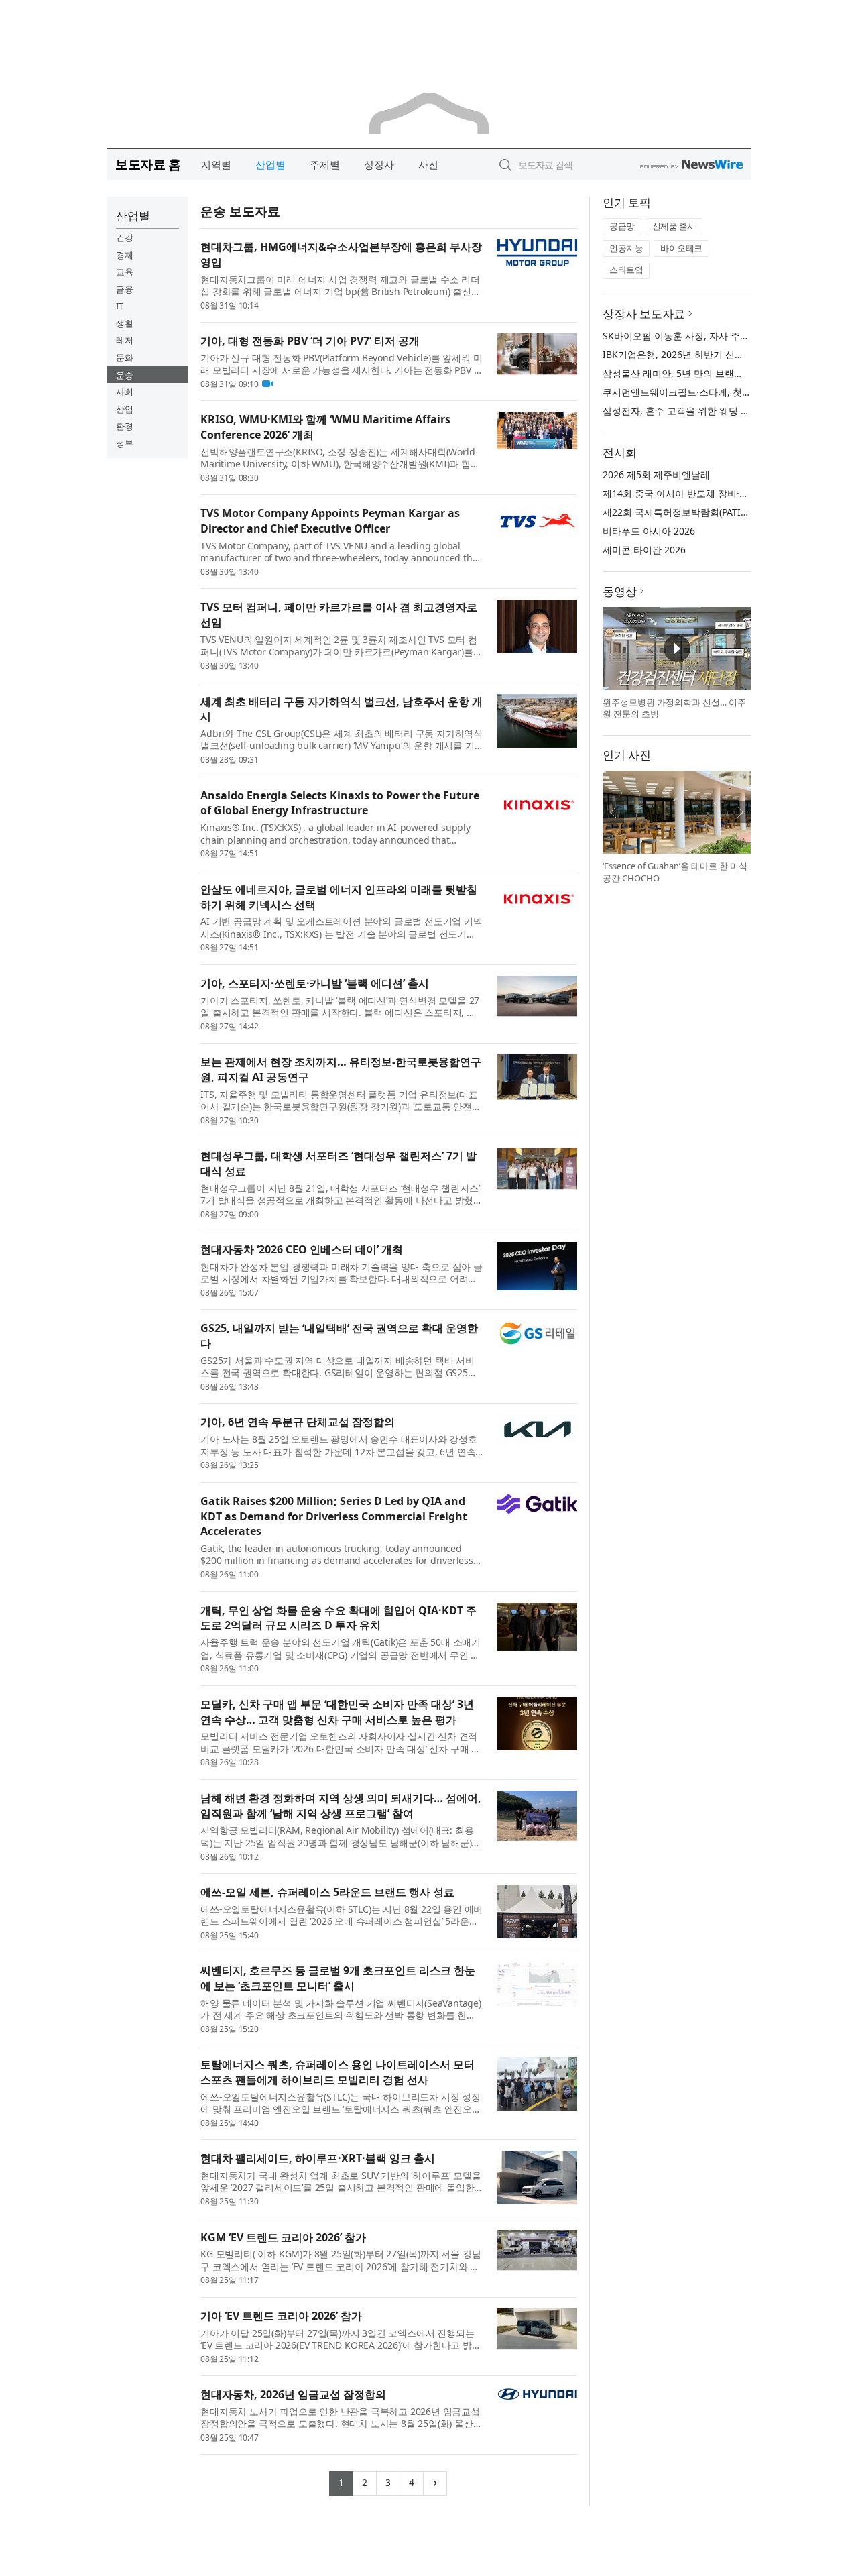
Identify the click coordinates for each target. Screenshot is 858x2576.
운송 (125, 375)
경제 (125, 255)
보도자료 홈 (148, 164)
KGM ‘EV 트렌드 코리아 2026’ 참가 (283, 2237)
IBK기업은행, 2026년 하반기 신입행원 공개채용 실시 (714, 354)
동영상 (620, 591)
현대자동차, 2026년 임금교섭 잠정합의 (293, 2394)
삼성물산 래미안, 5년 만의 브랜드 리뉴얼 (688, 373)
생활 (125, 323)
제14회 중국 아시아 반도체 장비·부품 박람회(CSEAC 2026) (725, 493)
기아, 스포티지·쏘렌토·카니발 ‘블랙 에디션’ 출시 (315, 983)
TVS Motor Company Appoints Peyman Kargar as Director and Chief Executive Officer (330, 521)
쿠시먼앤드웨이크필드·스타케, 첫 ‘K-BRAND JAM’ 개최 (717, 392)
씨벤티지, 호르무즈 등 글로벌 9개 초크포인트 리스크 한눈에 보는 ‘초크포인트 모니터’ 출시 (338, 1978)
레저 (125, 340)
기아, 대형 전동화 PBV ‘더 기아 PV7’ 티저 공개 (310, 341)
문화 (125, 357)
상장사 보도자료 (644, 314)
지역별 (216, 164)
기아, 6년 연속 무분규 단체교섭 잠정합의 (298, 1422)
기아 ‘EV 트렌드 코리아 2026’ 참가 (281, 2316)
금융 (125, 289)
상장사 (379, 164)
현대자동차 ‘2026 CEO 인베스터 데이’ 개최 (302, 1249)
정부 (125, 443)
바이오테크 (681, 248)
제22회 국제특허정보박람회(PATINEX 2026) (694, 512)
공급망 (622, 226)
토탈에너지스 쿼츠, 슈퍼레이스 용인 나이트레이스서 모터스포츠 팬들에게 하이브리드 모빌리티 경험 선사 (338, 2072)
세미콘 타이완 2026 (644, 550)
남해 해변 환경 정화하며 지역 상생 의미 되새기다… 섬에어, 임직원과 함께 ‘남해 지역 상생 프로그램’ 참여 (341, 1806)
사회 (125, 392)
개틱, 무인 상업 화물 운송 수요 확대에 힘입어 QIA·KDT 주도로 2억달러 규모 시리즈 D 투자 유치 (339, 1618)
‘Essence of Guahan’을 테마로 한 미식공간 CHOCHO (675, 872)
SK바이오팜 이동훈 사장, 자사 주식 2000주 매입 (703, 336)
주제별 (325, 164)
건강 (125, 237)
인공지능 (626, 248)
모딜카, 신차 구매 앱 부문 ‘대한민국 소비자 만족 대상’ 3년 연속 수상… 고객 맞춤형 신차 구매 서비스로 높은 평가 (337, 1712)
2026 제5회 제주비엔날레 (656, 474)
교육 (125, 272)
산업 (125, 409)
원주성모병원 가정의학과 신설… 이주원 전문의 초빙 (674, 708)
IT (120, 306)
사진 (428, 164)
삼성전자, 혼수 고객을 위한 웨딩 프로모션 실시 (701, 411)
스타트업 (626, 270)
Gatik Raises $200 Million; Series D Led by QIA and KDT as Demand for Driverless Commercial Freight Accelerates (334, 1516)
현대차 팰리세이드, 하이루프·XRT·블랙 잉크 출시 (318, 2158)
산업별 (270, 164)
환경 (125, 426)
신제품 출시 (674, 226)
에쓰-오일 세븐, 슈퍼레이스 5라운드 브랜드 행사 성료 (327, 1892)
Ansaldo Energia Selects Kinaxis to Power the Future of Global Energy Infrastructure (340, 803)
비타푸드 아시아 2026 (649, 531)
